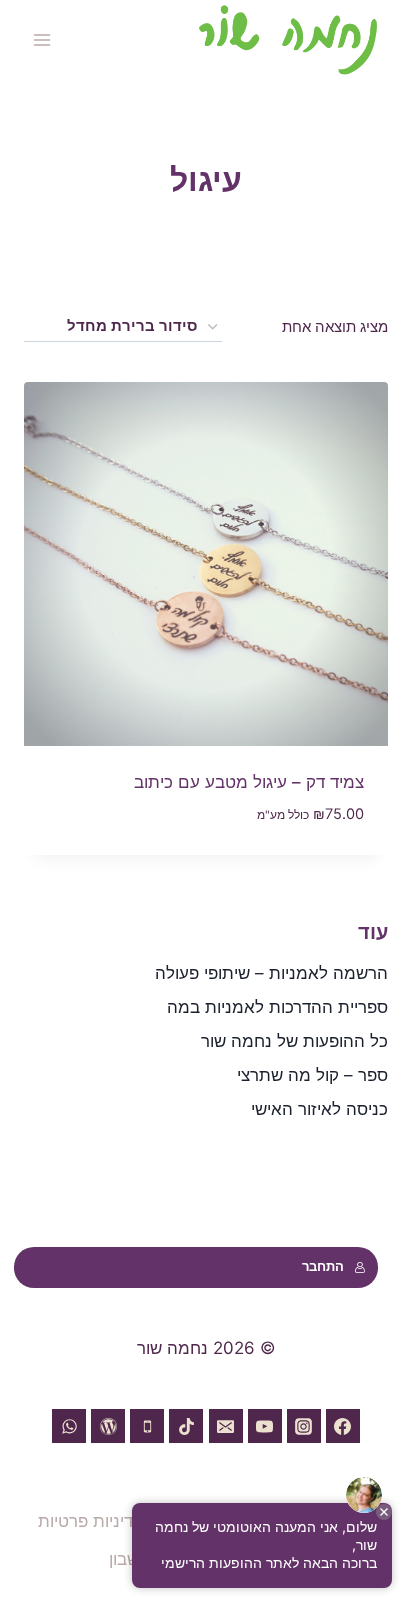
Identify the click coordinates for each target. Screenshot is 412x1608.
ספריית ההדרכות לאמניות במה (277, 1007)
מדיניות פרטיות (91, 1521)
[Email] (226, 1426)
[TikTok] (186, 1426)
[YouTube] (265, 1426)
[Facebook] (343, 1426)
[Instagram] (304, 1426)
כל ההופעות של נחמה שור (294, 1041)
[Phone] (147, 1426)
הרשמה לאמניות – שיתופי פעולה (271, 973)
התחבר (323, 1266)
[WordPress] (108, 1426)
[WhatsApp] (69, 1426)
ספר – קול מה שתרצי (312, 1075)
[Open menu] (42, 39)
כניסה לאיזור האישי (319, 1109)
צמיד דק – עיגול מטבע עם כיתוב (249, 782)
